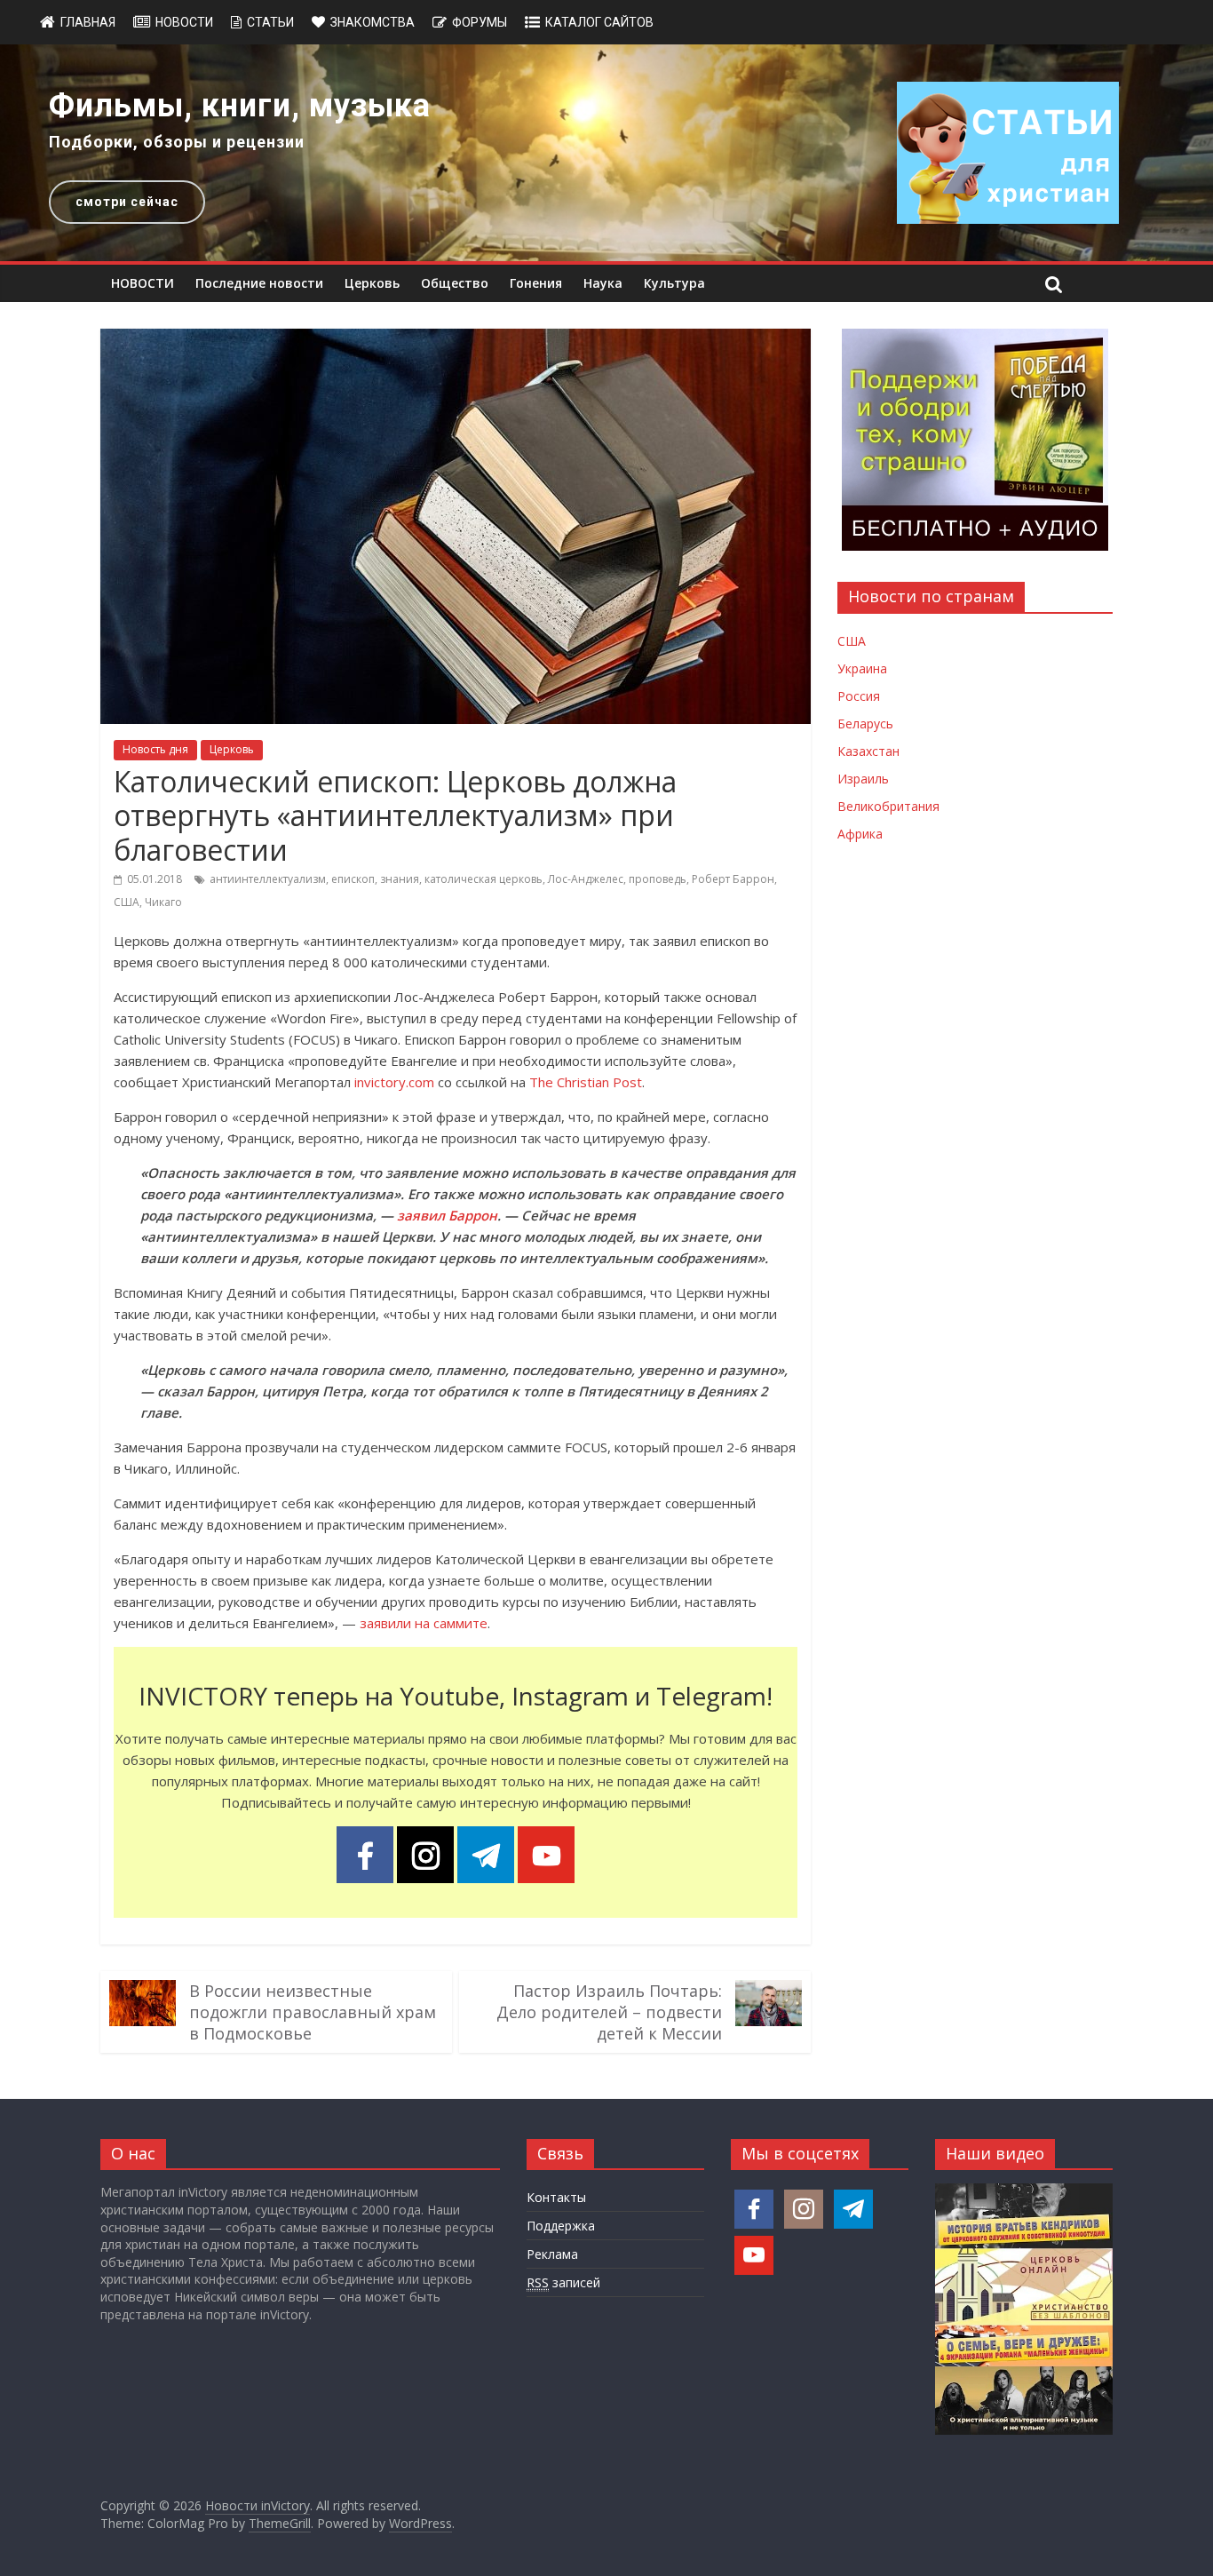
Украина (862, 668)
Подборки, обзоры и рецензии (177, 142)
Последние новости (259, 283)
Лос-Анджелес (586, 879)
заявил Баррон (447, 1215)
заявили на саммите (424, 1623)
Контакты (556, 2197)
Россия (859, 696)
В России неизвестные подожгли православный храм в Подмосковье (313, 2012)
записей (563, 2282)
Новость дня (155, 749)
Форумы (480, 22)
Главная (88, 22)
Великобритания (888, 806)
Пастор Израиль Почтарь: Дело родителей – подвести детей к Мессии (609, 2012)
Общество (455, 283)
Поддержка (561, 2226)
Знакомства (373, 22)
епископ (353, 879)
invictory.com (394, 1082)
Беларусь (865, 724)
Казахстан (868, 751)
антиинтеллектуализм (268, 879)
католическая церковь (484, 879)
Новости (184, 22)
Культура (674, 283)
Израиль (863, 779)
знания (400, 879)
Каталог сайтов (599, 22)
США (127, 902)
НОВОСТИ (143, 283)
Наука (603, 283)
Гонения (536, 283)
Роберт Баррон (733, 879)
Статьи (270, 22)
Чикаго (163, 902)
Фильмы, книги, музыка (240, 106)
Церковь (372, 283)
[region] (606, 153)
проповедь (658, 879)
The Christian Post (586, 1082)
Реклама (552, 2254)
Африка (860, 834)
